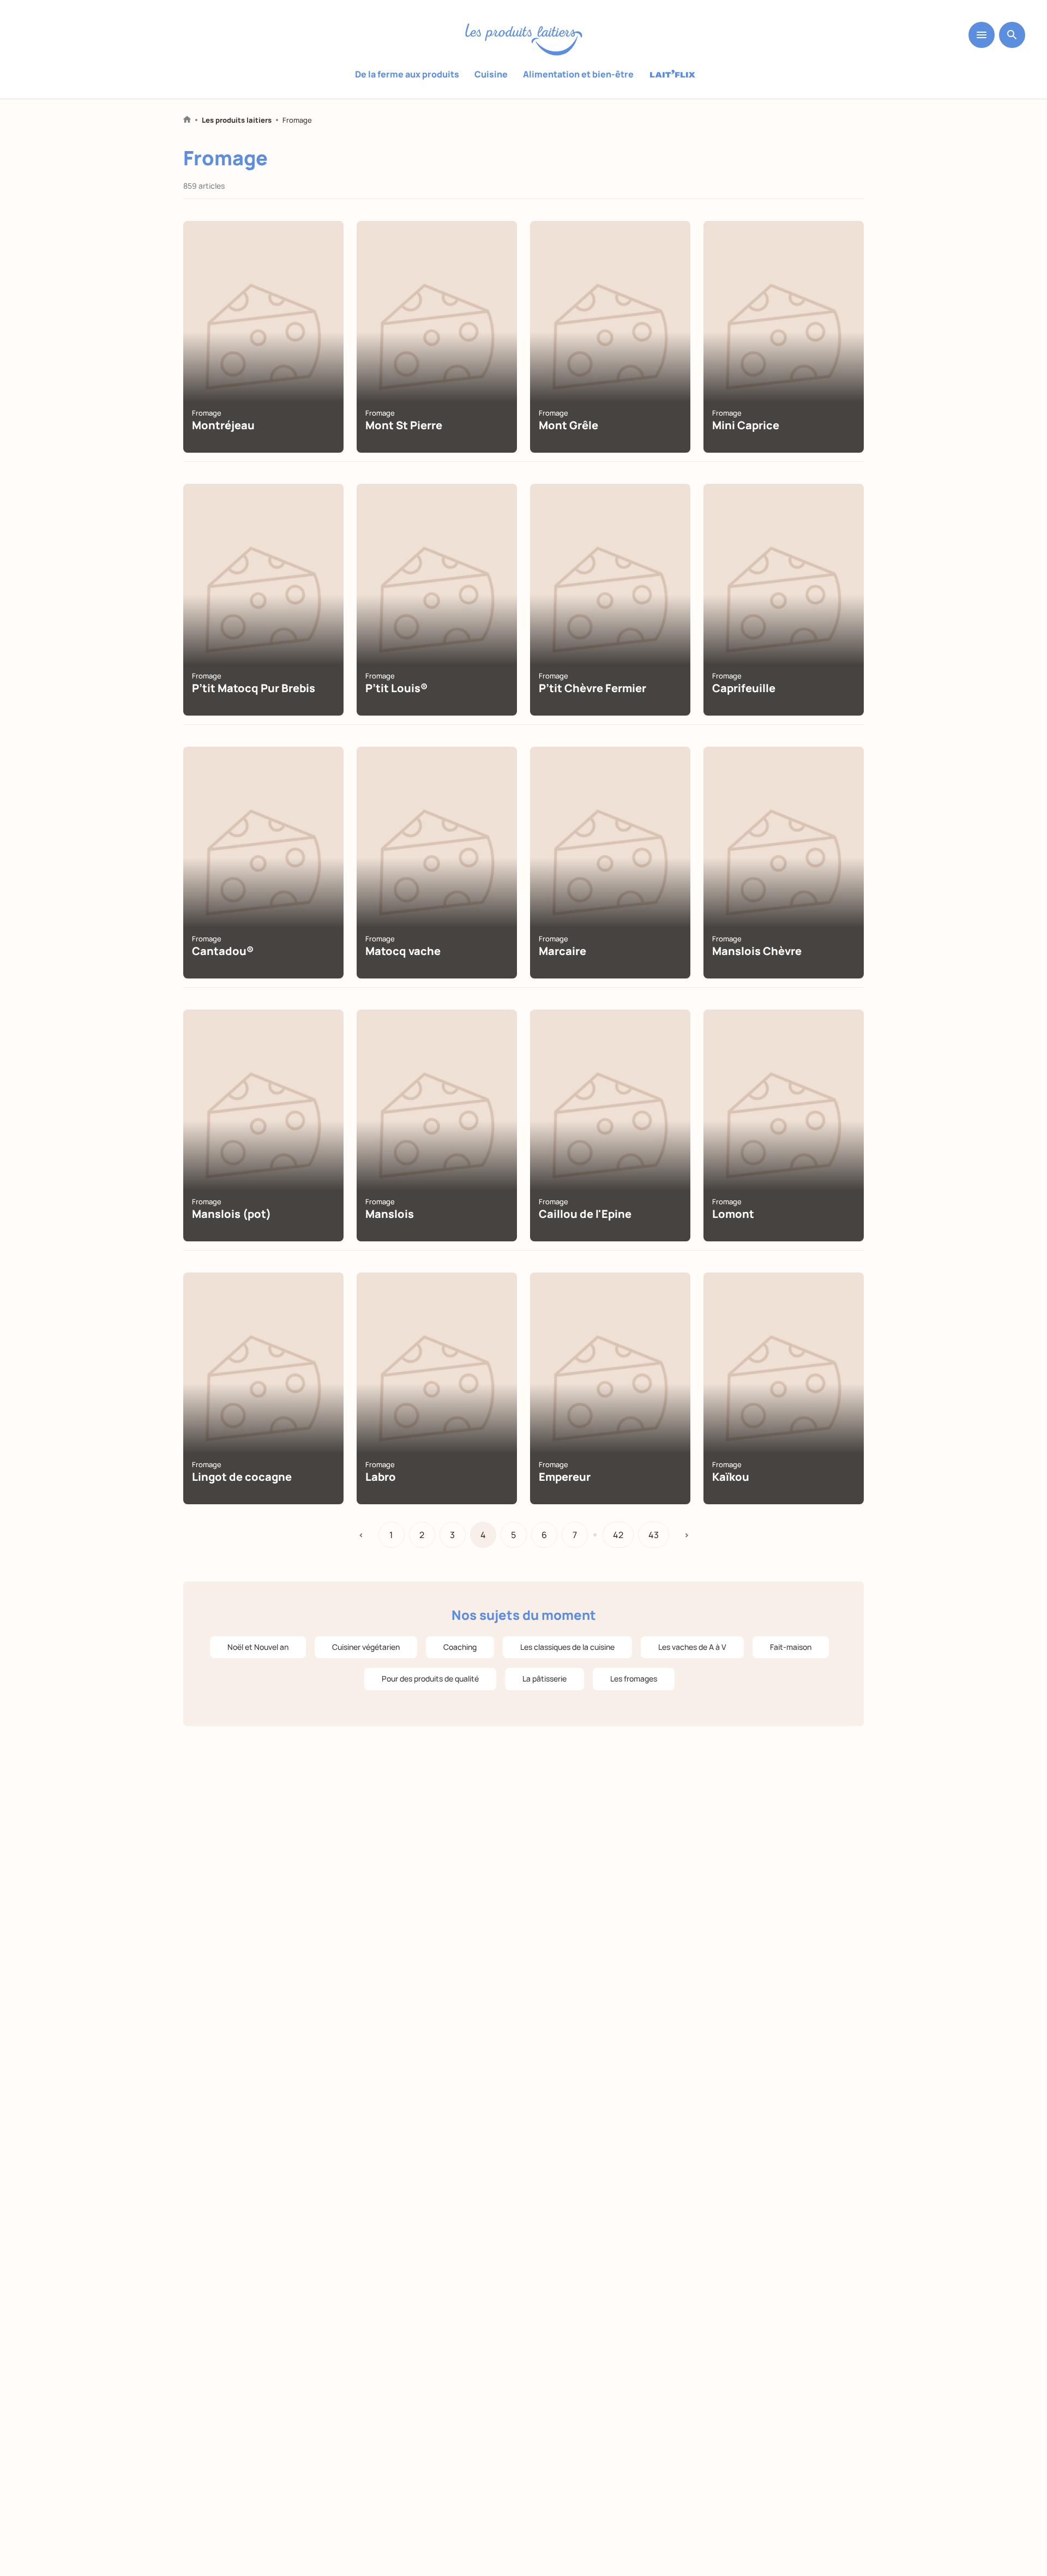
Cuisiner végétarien (366, 1647)
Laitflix (673, 75)
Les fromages (634, 1679)
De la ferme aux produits (407, 74)
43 (654, 1535)
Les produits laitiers (237, 120)
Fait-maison (791, 1647)
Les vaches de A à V (692, 1647)
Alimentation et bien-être (578, 74)
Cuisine (491, 74)
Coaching (460, 1647)
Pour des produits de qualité (430, 1679)
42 (618, 1535)
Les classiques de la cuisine (567, 1647)
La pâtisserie (544, 1679)
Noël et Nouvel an (258, 1647)
